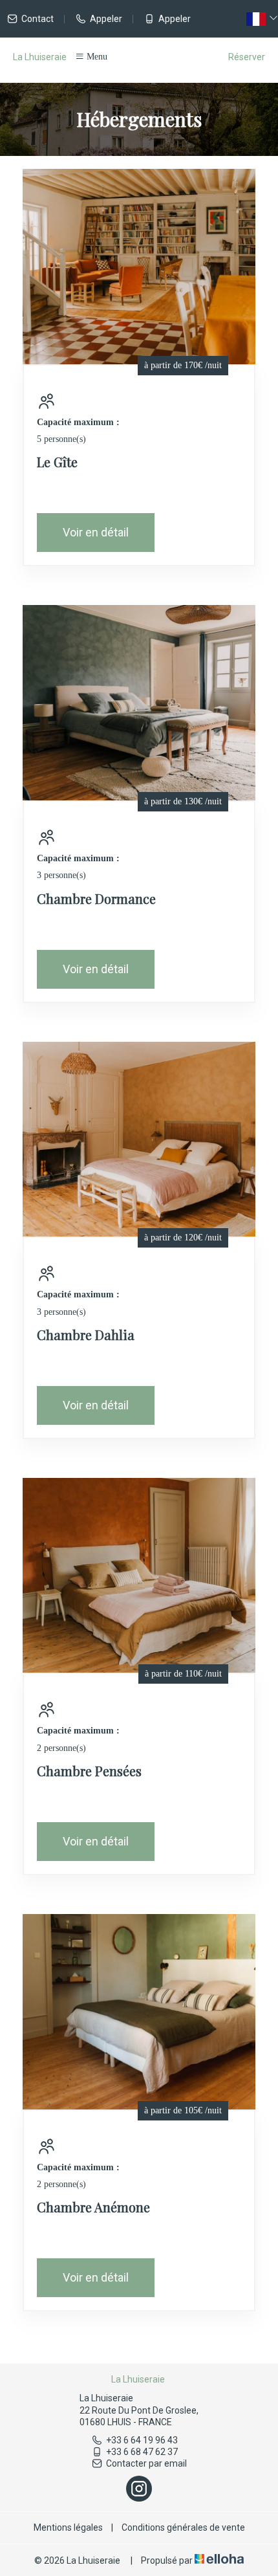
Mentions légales (68, 2527)
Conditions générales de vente (183, 2527)
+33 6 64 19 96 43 (142, 2440)
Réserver (247, 57)
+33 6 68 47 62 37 (142, 2452)
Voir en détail (96, 532)
